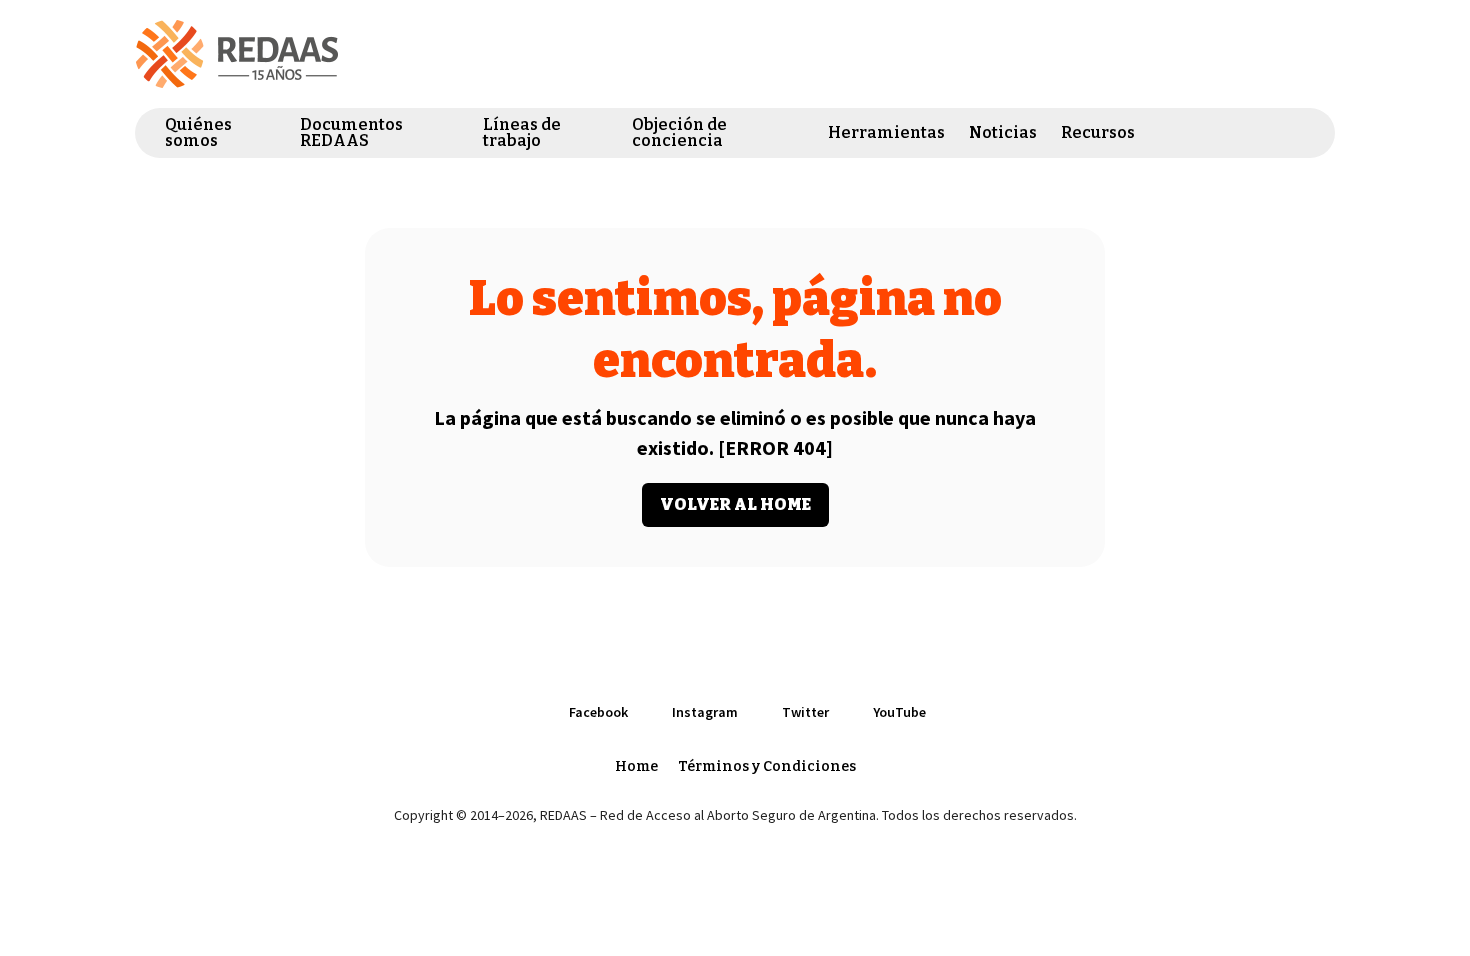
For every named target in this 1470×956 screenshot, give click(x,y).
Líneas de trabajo (522, 132)
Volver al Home (735, 504)
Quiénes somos (198, 132)
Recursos (1098, 132)
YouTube (1299, 133)
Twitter (1263, 133)
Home (636, 766)
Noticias (1003, 132)
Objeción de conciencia (679, 132)
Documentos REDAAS (351, 132)
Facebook (1191, 133)
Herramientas (886, 132)
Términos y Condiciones (767, 766)
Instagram (1227, 133)
